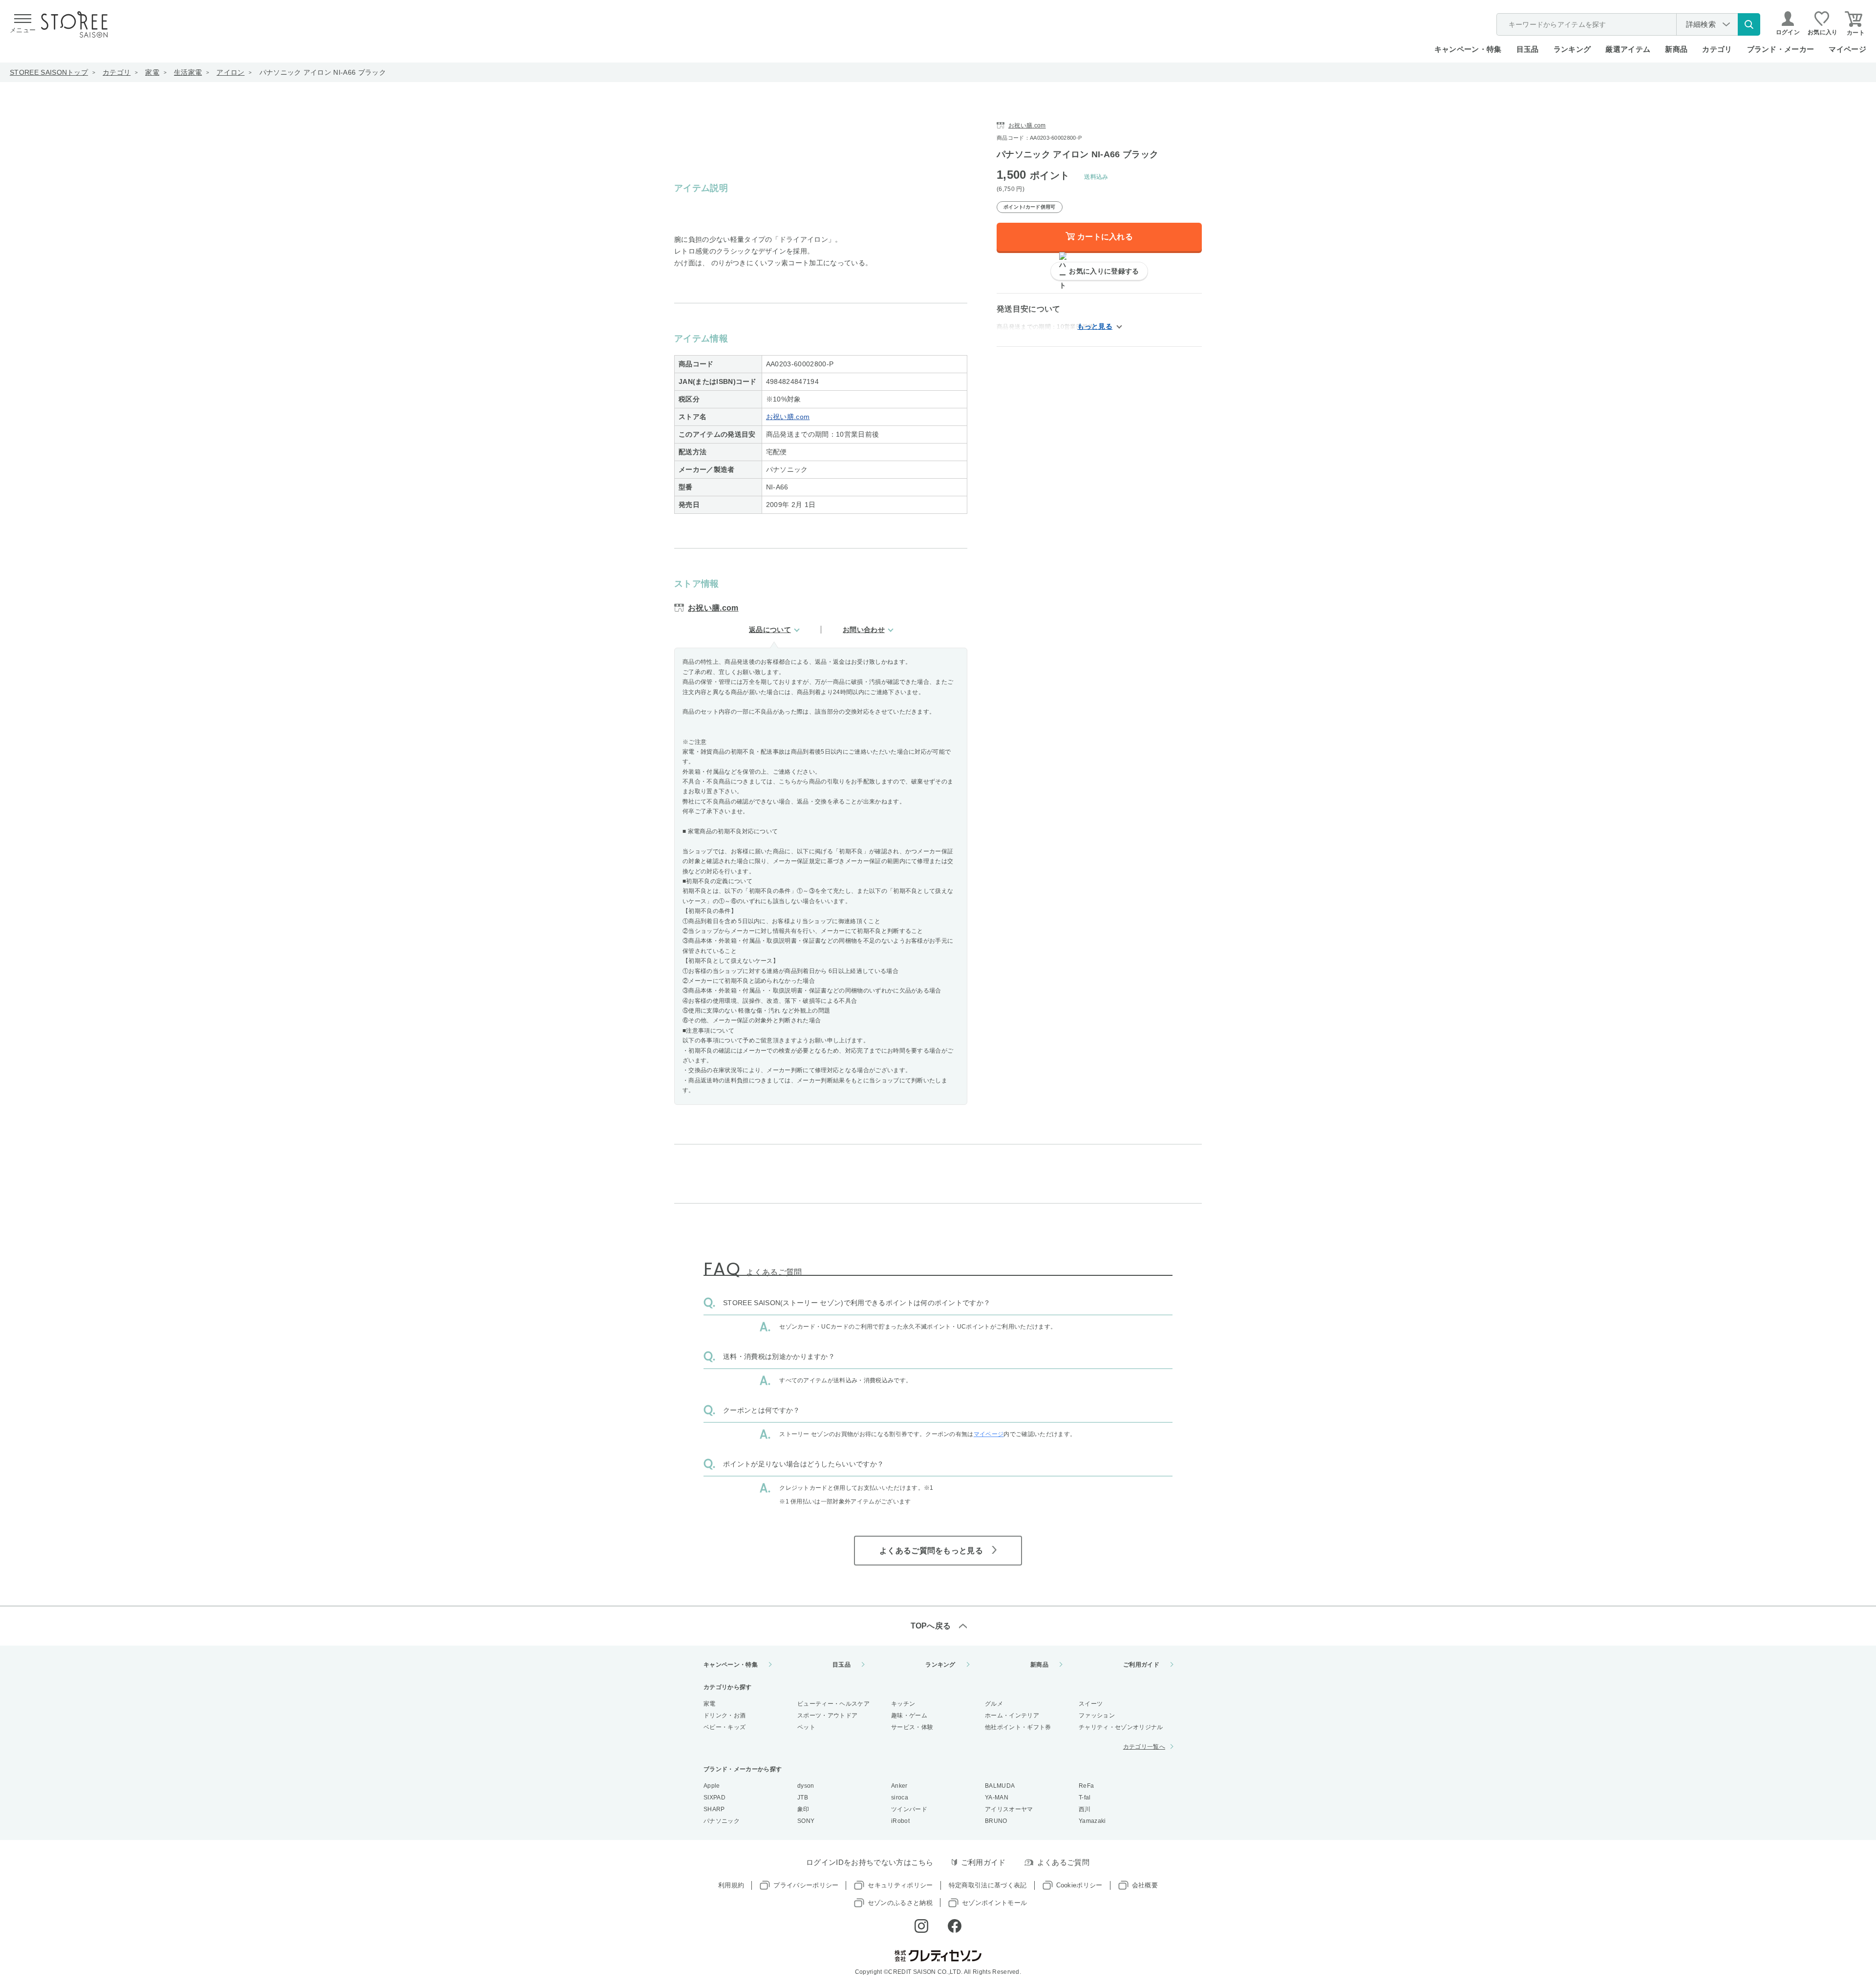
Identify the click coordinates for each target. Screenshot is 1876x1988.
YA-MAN (997, 1798)
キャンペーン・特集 (1468, 49)
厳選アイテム (1628, 49)
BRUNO (996, 1821)
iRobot (900, 1821)
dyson (806, 1786)
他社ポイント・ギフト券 (1018, 1727)
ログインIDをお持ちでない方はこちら (870, 1862)
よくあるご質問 (1063, 1862)
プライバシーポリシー (806, 1885)
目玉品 (1528, 49)
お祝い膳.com (788, 417)
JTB (803, 1798)
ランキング (1572, 49)
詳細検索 (1701, 24)
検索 (1749, 24)
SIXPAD (714, 1798)
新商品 (1676, 49)
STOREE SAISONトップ (49, 72)
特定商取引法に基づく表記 (988, 1885)
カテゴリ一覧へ (1144, 1747)
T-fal (1085, 1798)
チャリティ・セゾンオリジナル (1121, 1727)
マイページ (1847, 49)
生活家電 (188, 72)
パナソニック (722, 1821)
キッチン (903, 1704)
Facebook (955, 1926)
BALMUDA (1000, 1786)
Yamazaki (1092, 1821)
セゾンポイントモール (994, 1903)
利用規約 (731, 1885)
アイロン (230, 72)
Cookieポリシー (1079, 1885)
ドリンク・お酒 (725, 1715)
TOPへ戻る (931, 1626)
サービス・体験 (912, 1727)
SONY (806, 1821)
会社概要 (1145, 1885)
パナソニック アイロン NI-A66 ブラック (323, 72)
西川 (1085, 1809)
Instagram (921, 1926)
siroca (900, 1798)
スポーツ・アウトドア (827, 1715)
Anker (899, 1786)
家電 (152, 72)
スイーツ (1091, 1704)
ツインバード (909, 1809)
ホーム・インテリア (1012, 1715)
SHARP (714, 1809)
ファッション (1097, 1715)
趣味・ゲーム (909, 1715)
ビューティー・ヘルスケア (833, 1704)
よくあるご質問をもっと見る (931, 1551)
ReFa (1086, 1786)
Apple (712, 1786)
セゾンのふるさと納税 (900, 1903)
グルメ (994, 1704)
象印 (803, 1809)
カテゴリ (117, 72)
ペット (806, 1727)
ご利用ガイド (1141, 1665)
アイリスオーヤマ (1009, 1809)
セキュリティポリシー (900, 1885)
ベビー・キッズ (725, 1727)
